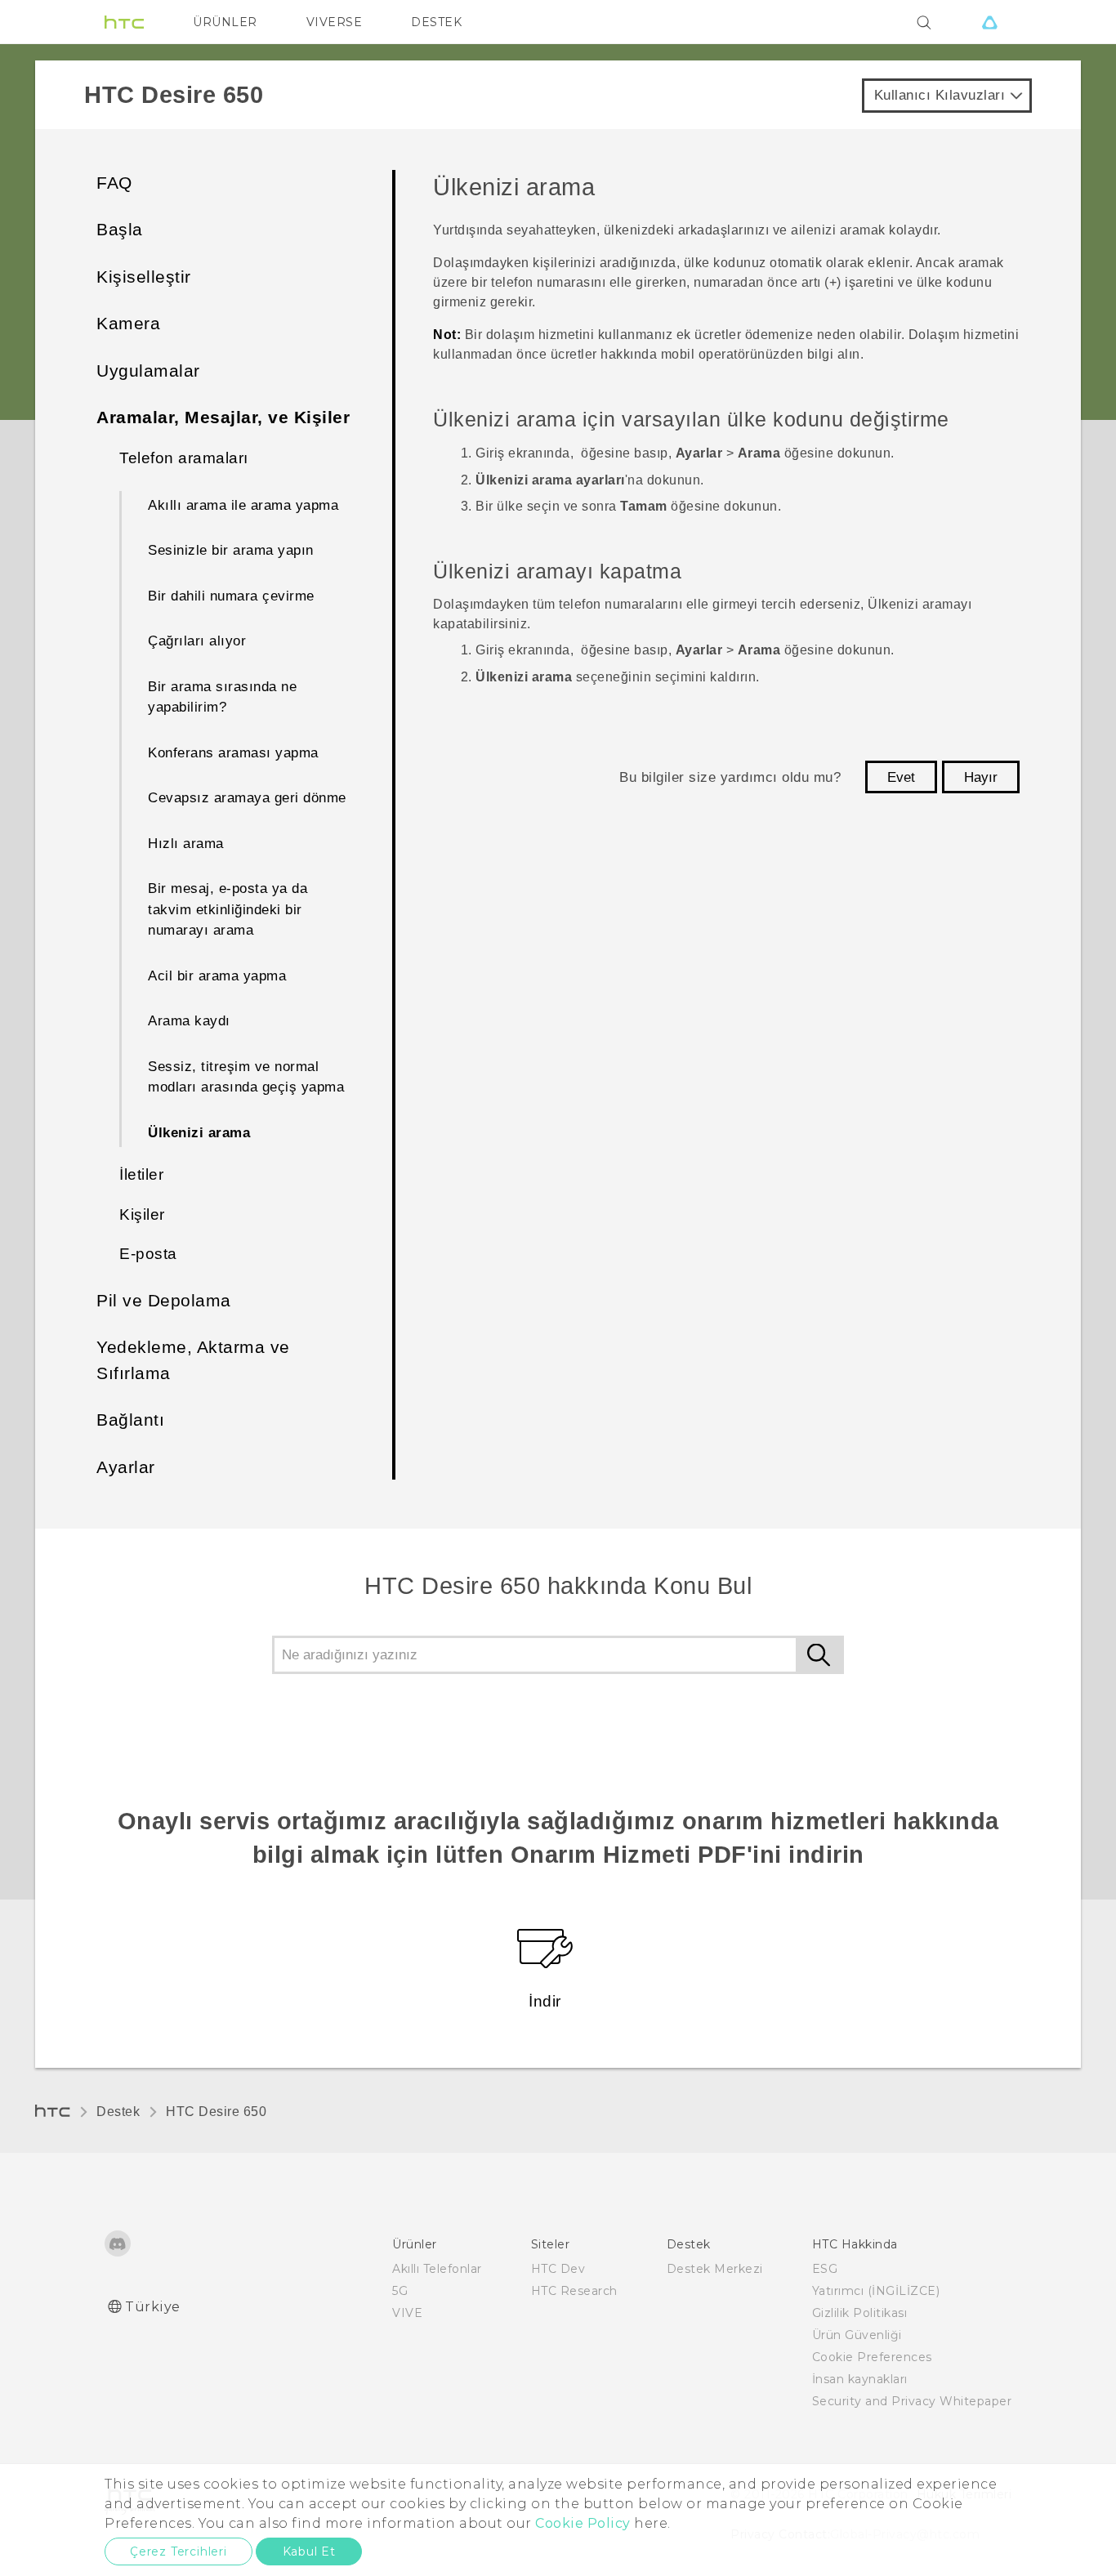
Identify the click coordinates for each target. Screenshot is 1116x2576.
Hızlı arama (186, 844)
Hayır (981, 777)
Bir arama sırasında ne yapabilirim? (222, 697)
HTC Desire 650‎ (216, 2112)
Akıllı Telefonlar (437, 2269)
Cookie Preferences (872, 2357)
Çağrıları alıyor (197, 641)
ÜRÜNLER (225, 22)
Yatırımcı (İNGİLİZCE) (876, 2291)
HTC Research (574, 2291)
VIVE (407, 2313)
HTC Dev (558, 2269)
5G (400, 2291)
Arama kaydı (189, 1021)
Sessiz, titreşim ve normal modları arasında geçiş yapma (246, 1077)
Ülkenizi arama (199, 1133)
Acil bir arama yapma (217, 976)
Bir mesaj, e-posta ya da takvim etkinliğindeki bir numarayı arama (228, 909)
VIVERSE (335, 22)
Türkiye (153, 2307)
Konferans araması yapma (233, 753)
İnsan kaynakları (860, 2379)
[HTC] (124, 22)
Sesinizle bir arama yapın (231, 550)
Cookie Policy (583, 2523)
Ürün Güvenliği (857, 2335)
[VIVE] (989, 22)
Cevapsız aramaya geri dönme (247, 798)
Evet (901, 777)
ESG (825, 2269)
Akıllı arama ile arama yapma (243, 505)
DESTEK (436, 22)
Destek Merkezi (715, 2269)
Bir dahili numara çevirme (231, 596)
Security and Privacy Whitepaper (912, 2401)
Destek (118, 2112)
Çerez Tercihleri (179, 2551)
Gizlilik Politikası (860, 2313)
